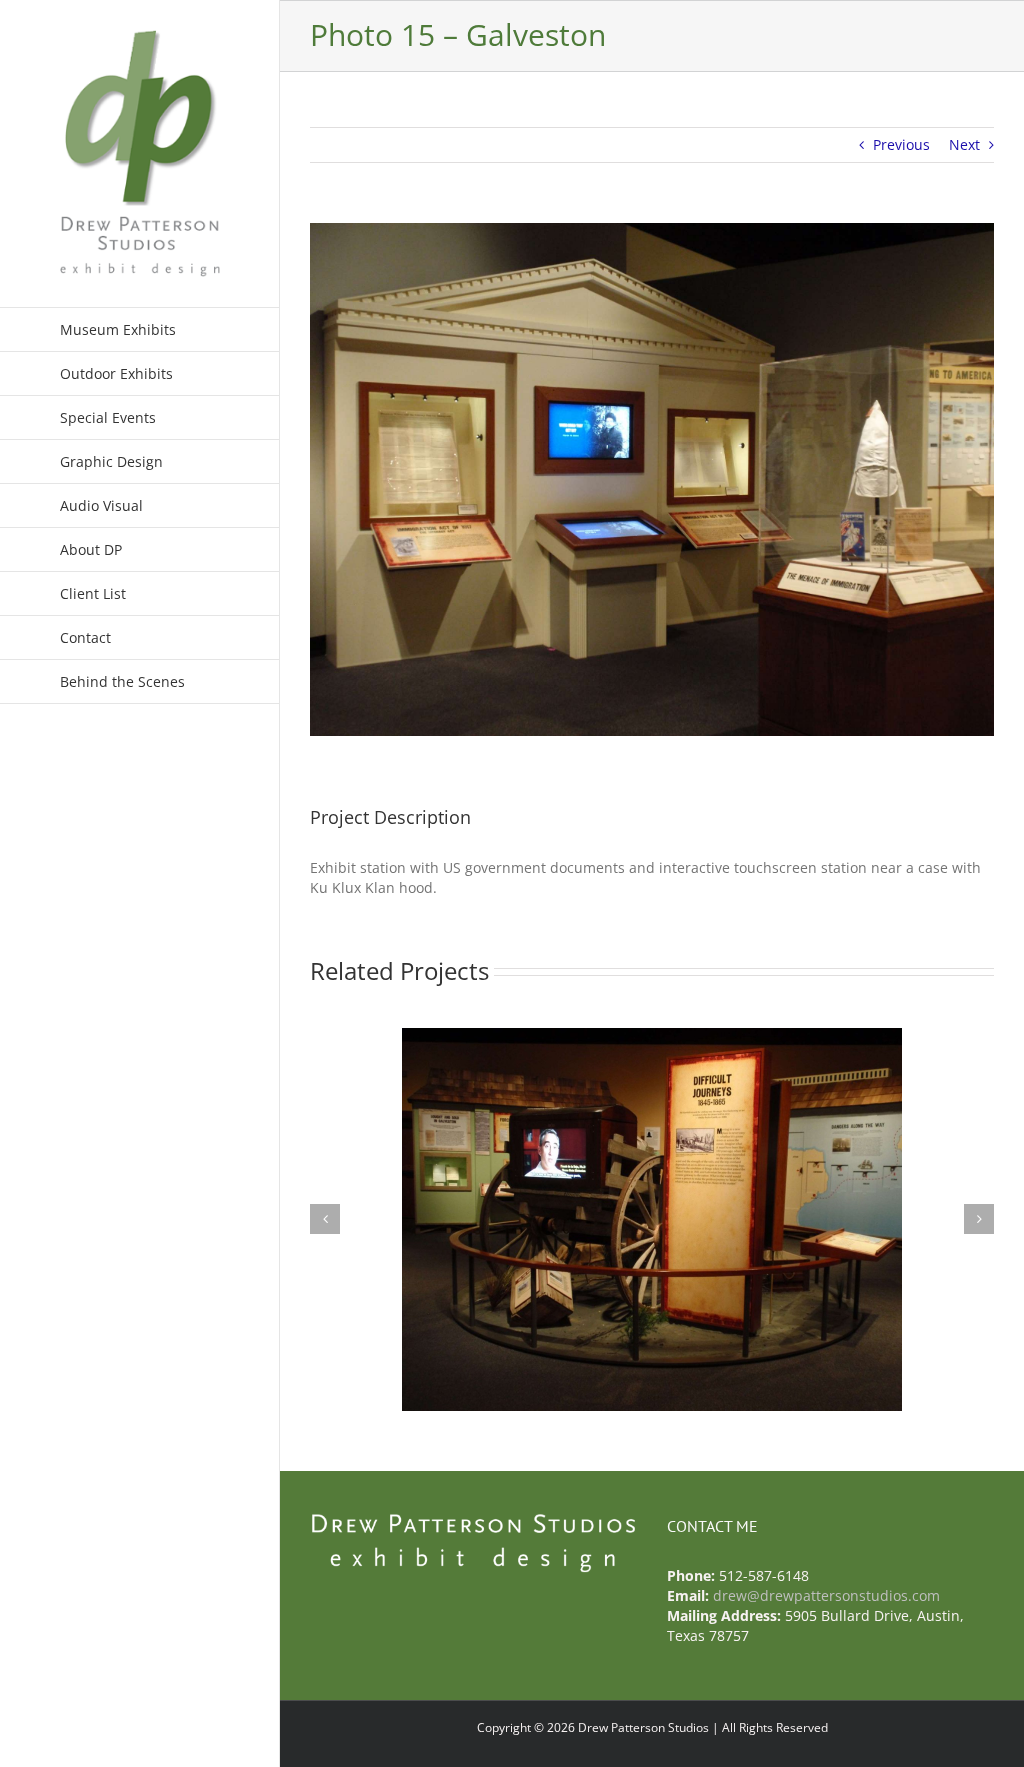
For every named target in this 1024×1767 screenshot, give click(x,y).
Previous (901, 144)
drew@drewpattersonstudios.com (826, 1595)
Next (964, 144)
